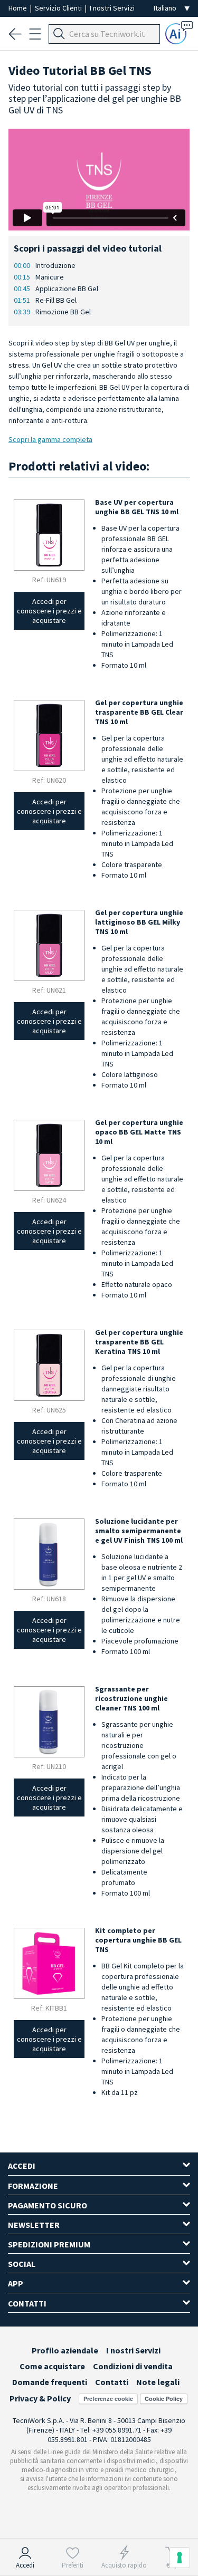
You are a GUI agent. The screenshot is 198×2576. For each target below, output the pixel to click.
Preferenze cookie (108, 2399)
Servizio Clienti (59, 8)
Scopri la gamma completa (50, 439)
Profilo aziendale (65, 2350)
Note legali (158, 2382)
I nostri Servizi (112, 8)
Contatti (112, 2382)
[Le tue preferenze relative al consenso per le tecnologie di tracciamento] (180, 2558)
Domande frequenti (50, 2382)
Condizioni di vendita (133, 2366)
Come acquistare (52, 2366)
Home (18, 8)
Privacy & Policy (40, 2398)
